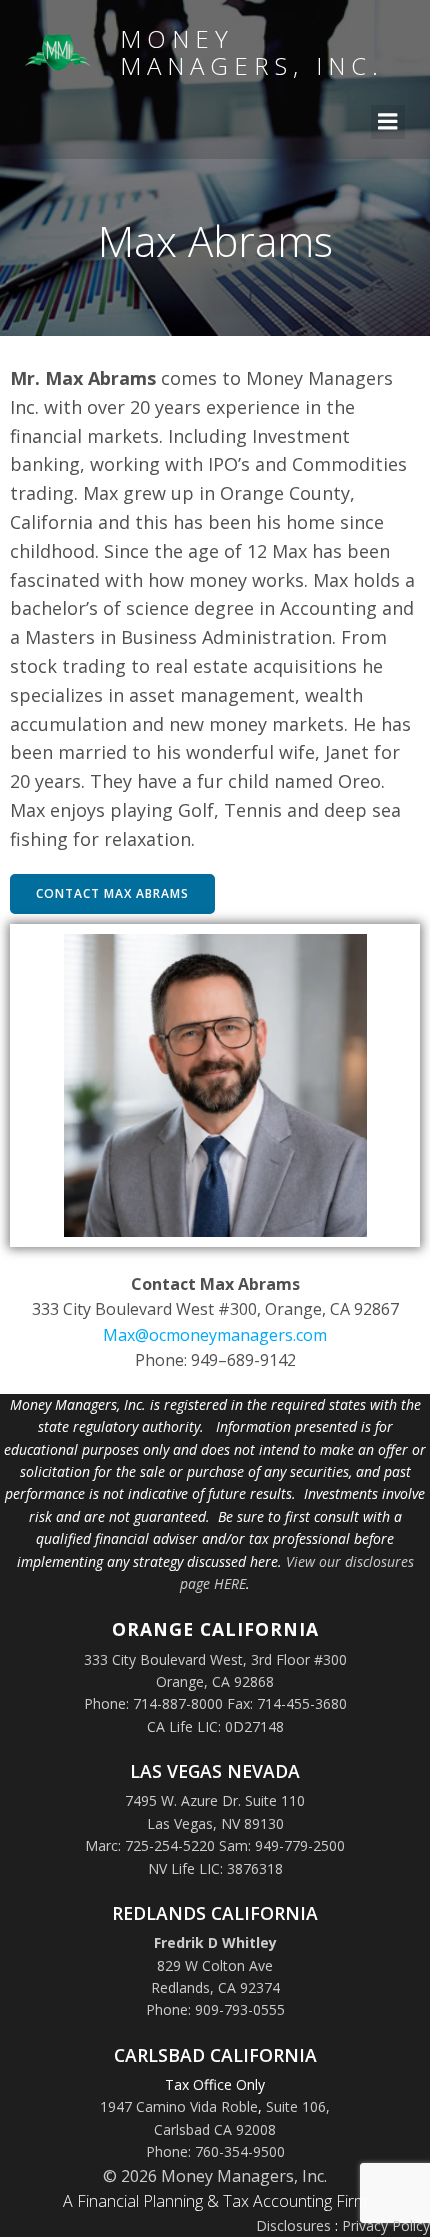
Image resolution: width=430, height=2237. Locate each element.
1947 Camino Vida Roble (179, 2106)
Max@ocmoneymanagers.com (215, 1335)
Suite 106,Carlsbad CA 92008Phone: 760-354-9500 (238, 2129)
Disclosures (293, 2225)
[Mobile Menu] (388, 122)
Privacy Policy (386, 2225)
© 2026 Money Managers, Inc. (215, 2176)
